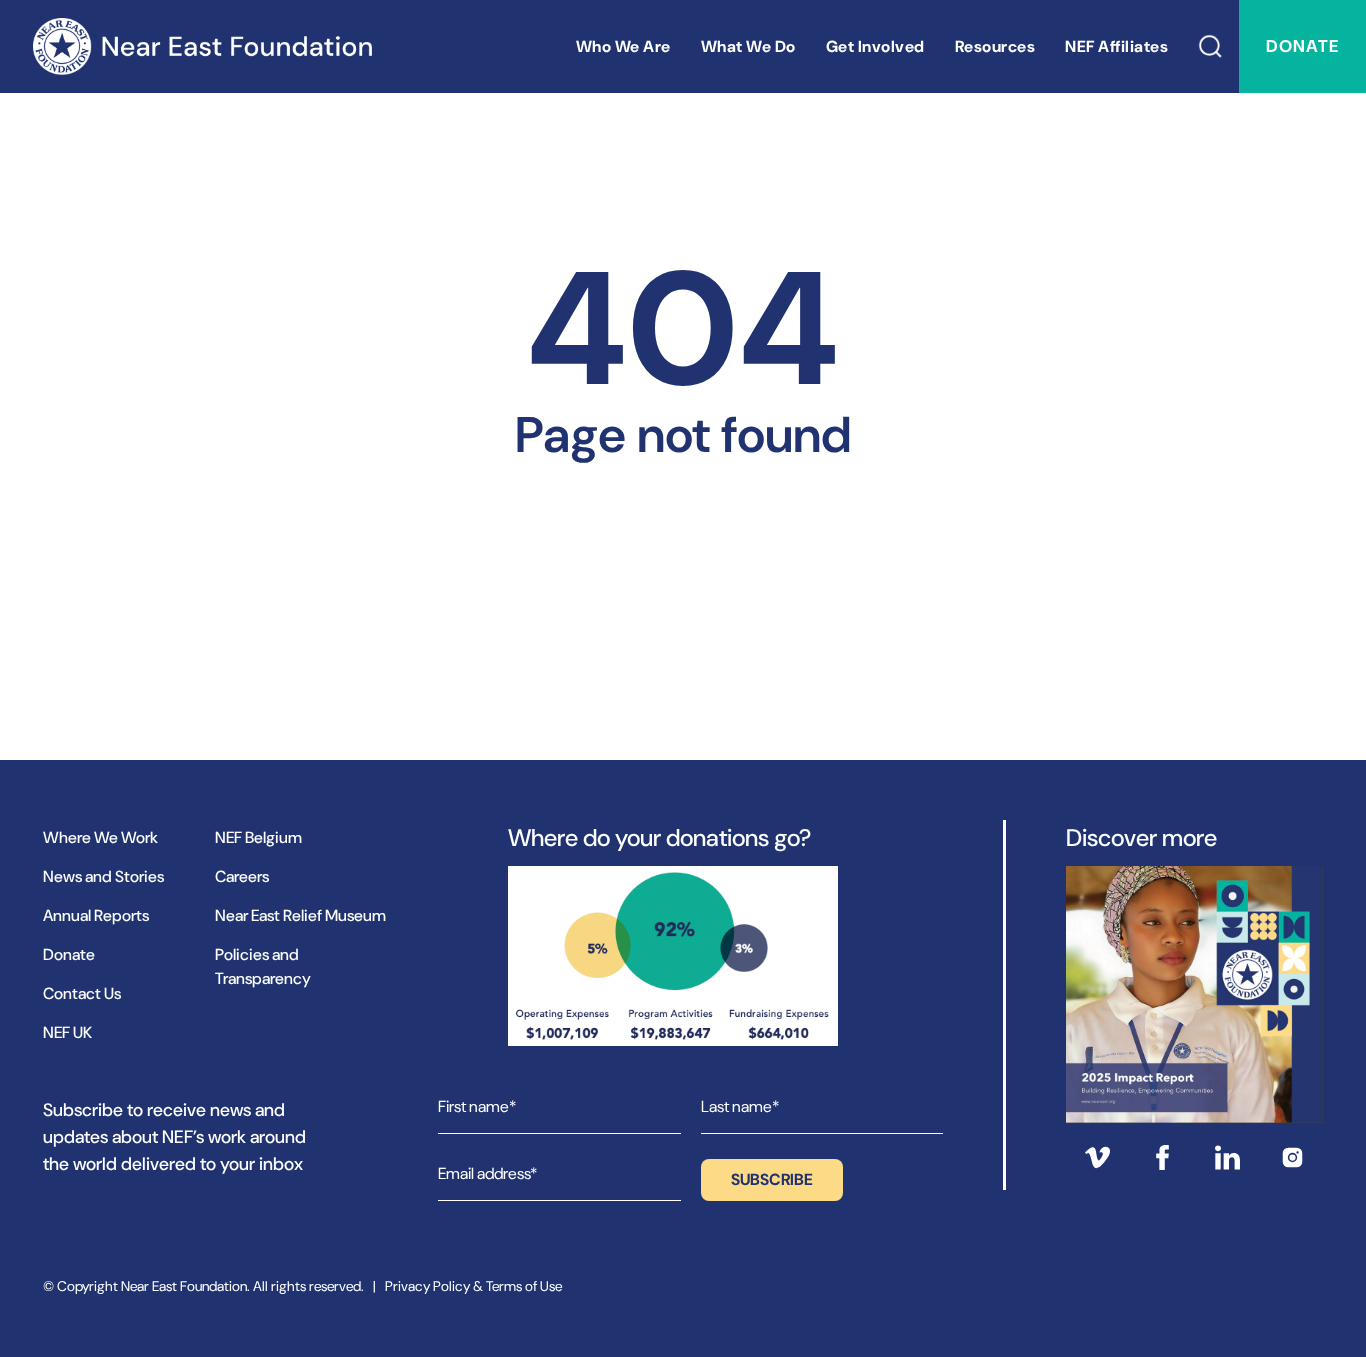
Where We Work (100, 837)
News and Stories (103, 876)
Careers (242, 876)
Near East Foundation (202, 46)
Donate (1302, 46)
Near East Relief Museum (300, 915)
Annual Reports (96, 915)
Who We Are (623, 46)
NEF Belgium (258, 837)
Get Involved (875, 46)
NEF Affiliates (1116, 46)
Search (1211, 46)
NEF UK (67, 1032)
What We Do (748, 46)
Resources (995, 46)
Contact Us (82, 993)
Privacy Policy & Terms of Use (473, 1286)
